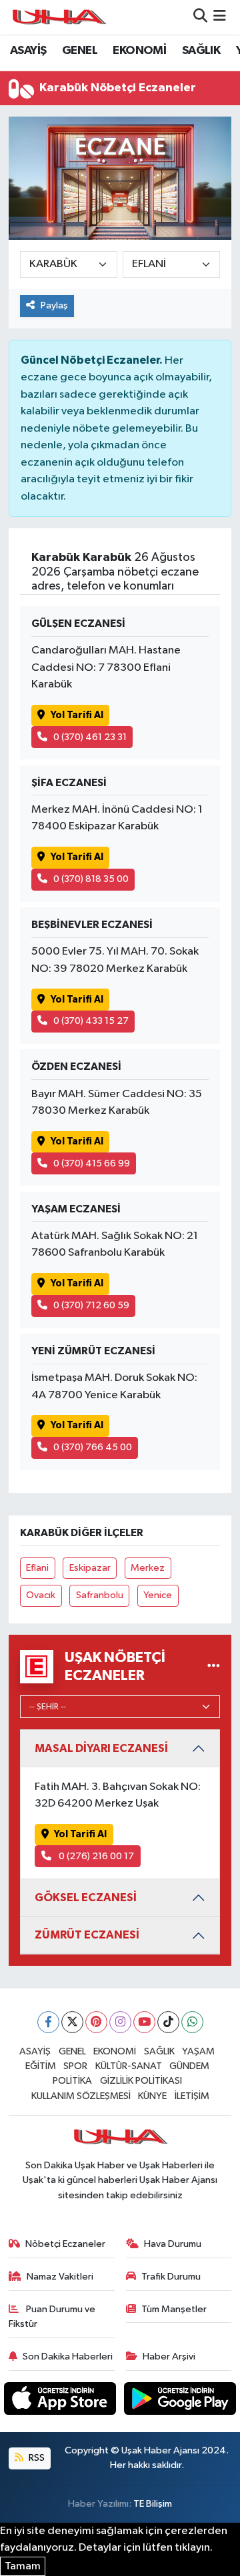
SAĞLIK (201, 51)
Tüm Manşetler (174, 2309)
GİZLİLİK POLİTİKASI (141, 2081)
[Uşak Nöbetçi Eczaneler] (214, 1666)
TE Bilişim (153, 2504)
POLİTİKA (72, 2081)
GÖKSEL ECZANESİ (86, 1898)
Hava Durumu (173, 2244)
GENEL (80, 51)
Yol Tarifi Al (77, 715)
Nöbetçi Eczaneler (65, 2244)
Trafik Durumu (171, 2277)
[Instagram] (120, 2022)
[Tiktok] (168, 2022)
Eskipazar (90, 1568)
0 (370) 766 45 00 (93, 1447)
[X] (72, 2022)
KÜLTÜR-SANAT (129, 2066)
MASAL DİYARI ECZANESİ (101, 1748)
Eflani (37, 1568)
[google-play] (180, 2401)
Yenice (158, 1595)
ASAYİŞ (28, 51)
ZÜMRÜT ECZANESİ (87, 1935)
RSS (36, 2458)
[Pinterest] (96, 2022)
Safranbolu (100, 1595)
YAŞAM (198, 2051)
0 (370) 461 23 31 (90, 737)
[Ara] (200, 17)
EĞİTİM (41, 2066)
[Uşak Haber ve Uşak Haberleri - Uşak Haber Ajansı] (59, 17)
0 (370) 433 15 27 (91, 1021)
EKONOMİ (139, 51)
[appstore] (61, 2401)
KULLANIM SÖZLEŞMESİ (81, 2096)
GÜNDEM (189, 2066)
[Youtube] (144, 2022)
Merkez (148, 1568)
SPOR (75, 2066)
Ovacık (41, 1595)
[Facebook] (48, 2022)
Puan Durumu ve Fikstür (52, 2317)
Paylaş (54, 305)
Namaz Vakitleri (60, 2277)
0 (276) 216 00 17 (95, 1856)
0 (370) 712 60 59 (91, 1305)
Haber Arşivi (169, 2357)
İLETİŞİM (192, 2096)
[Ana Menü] (220, 17)
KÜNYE (152, 2096)
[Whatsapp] (192, 2022)
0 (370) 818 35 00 (91, 879)
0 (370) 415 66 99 (92, 1163)
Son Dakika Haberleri (68, 2357)
